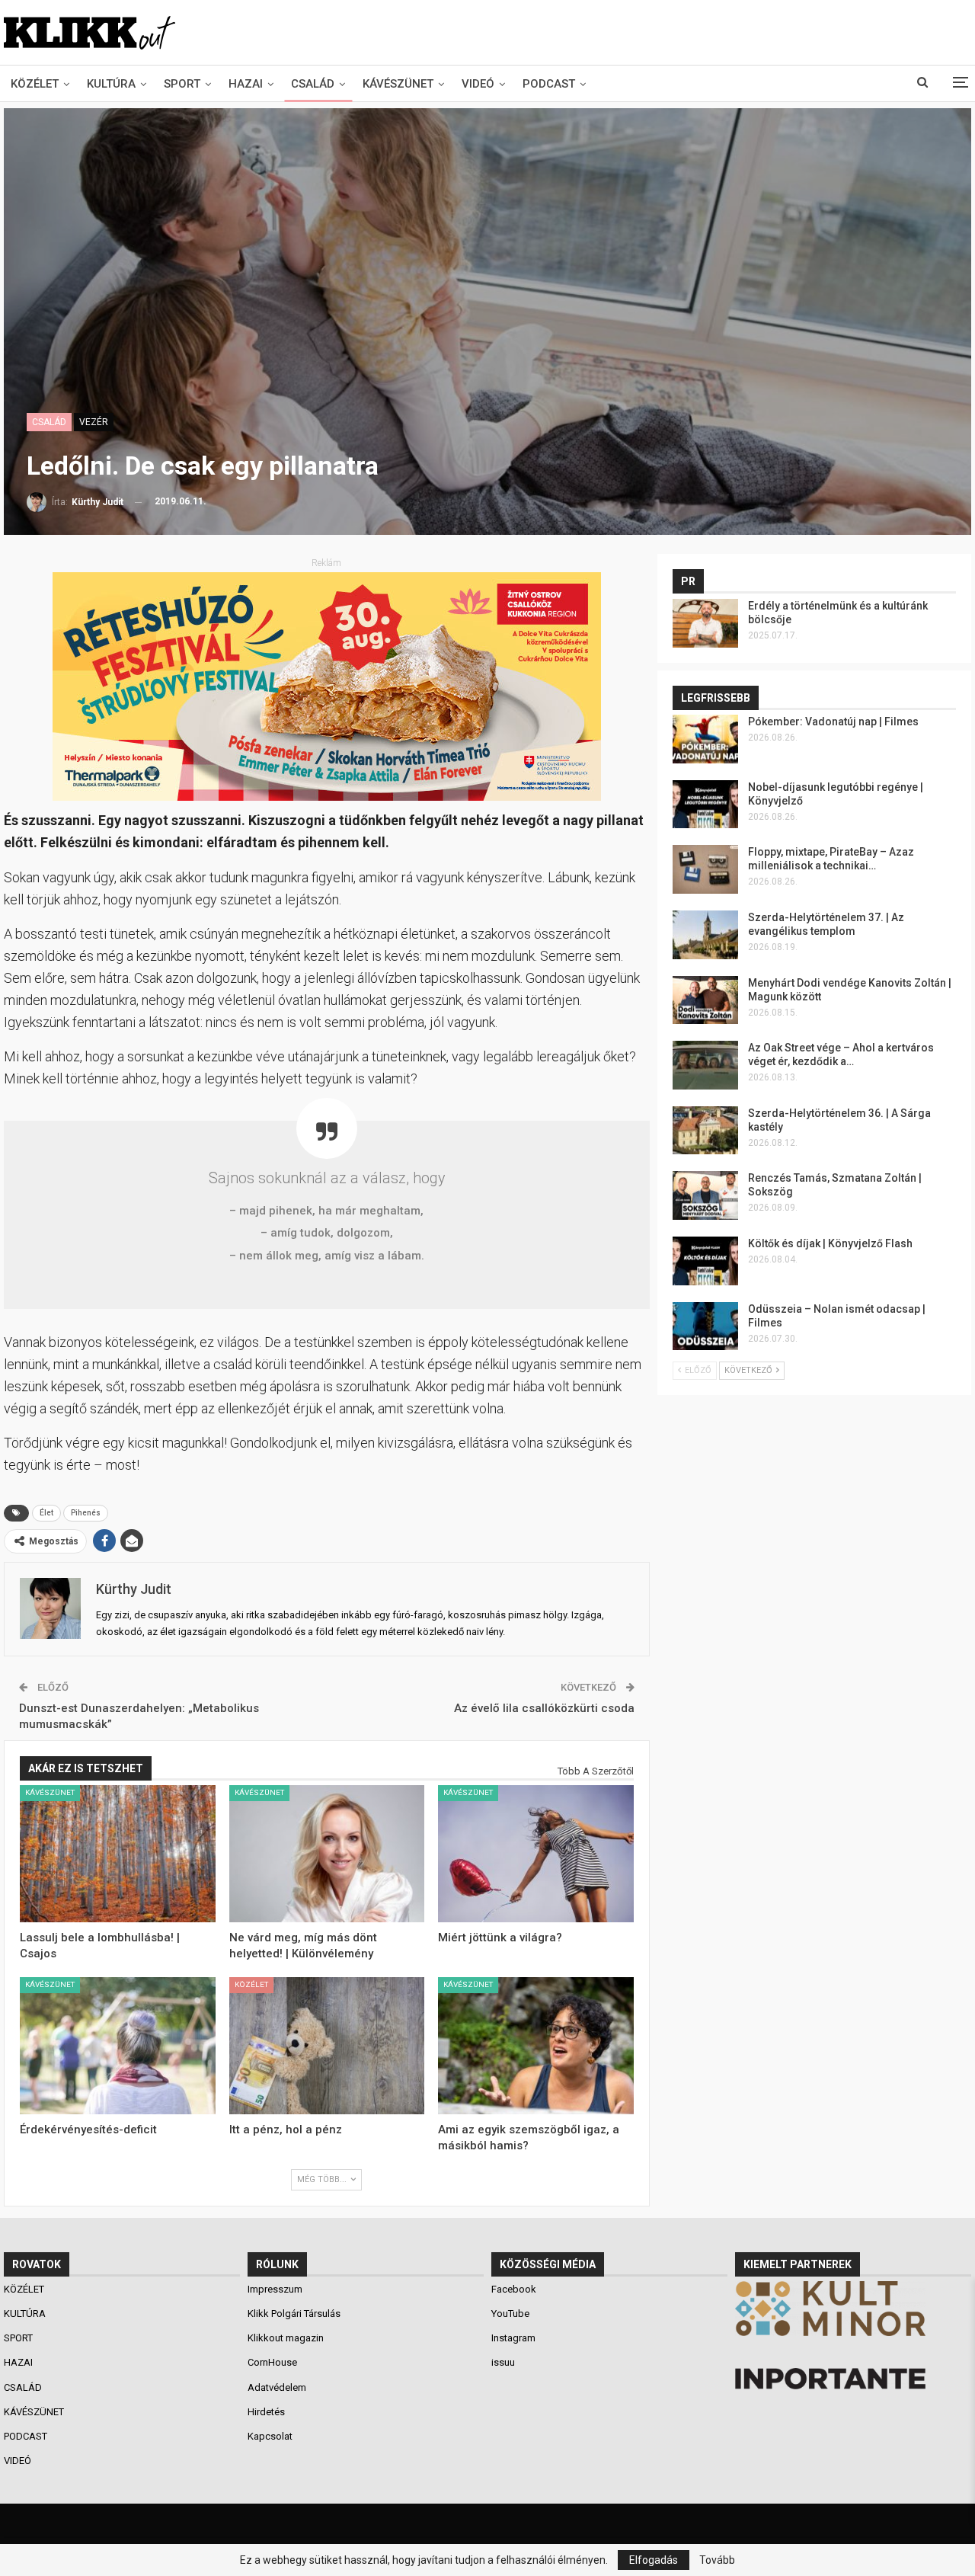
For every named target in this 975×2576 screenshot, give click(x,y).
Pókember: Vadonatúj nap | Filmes (833, 722)
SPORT (182, 84)
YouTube (510, 2314)
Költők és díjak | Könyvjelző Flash (830, 1243)
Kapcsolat (270, 2436)
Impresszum (275, 2289)
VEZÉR (94, 422)
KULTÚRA (111, 84)
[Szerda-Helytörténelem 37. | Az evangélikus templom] (705, 935)
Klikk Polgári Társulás (294, 2314)
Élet (46, 1513)
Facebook (514, 2289)
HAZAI (246, 84)
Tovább (717, 2560)
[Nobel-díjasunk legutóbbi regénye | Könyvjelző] (705, 805)
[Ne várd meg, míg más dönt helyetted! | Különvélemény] (327, 1854)
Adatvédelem (277, 2387)
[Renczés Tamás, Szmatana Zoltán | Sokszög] (705, 1195)
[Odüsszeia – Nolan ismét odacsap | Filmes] (705, 1326)
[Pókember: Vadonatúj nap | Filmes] (705, 739)
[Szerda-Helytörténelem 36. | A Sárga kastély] (705, 1131)
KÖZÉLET (35, 84)
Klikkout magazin (286, 2338)
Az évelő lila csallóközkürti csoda (544, 1708)
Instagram (513, 2338)
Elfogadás (654, 2560)
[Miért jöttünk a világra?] (536, 1854)
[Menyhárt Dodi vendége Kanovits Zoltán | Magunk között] (705, 1000)
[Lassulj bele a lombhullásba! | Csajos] (118, 1854)
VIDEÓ (478, 84)
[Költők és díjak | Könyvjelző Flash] (705, 1261)
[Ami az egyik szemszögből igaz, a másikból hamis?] (536, 2046)
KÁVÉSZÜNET (398, 84)
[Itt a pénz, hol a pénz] (327, 2046)
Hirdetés (266, 2412)
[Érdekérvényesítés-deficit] (118, 2046)
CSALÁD (313, 84)
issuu (503, 2362)
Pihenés (86, 1513)
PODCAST (549, 84)
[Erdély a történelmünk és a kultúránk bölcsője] (705, 623)
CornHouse (272, 2362)
